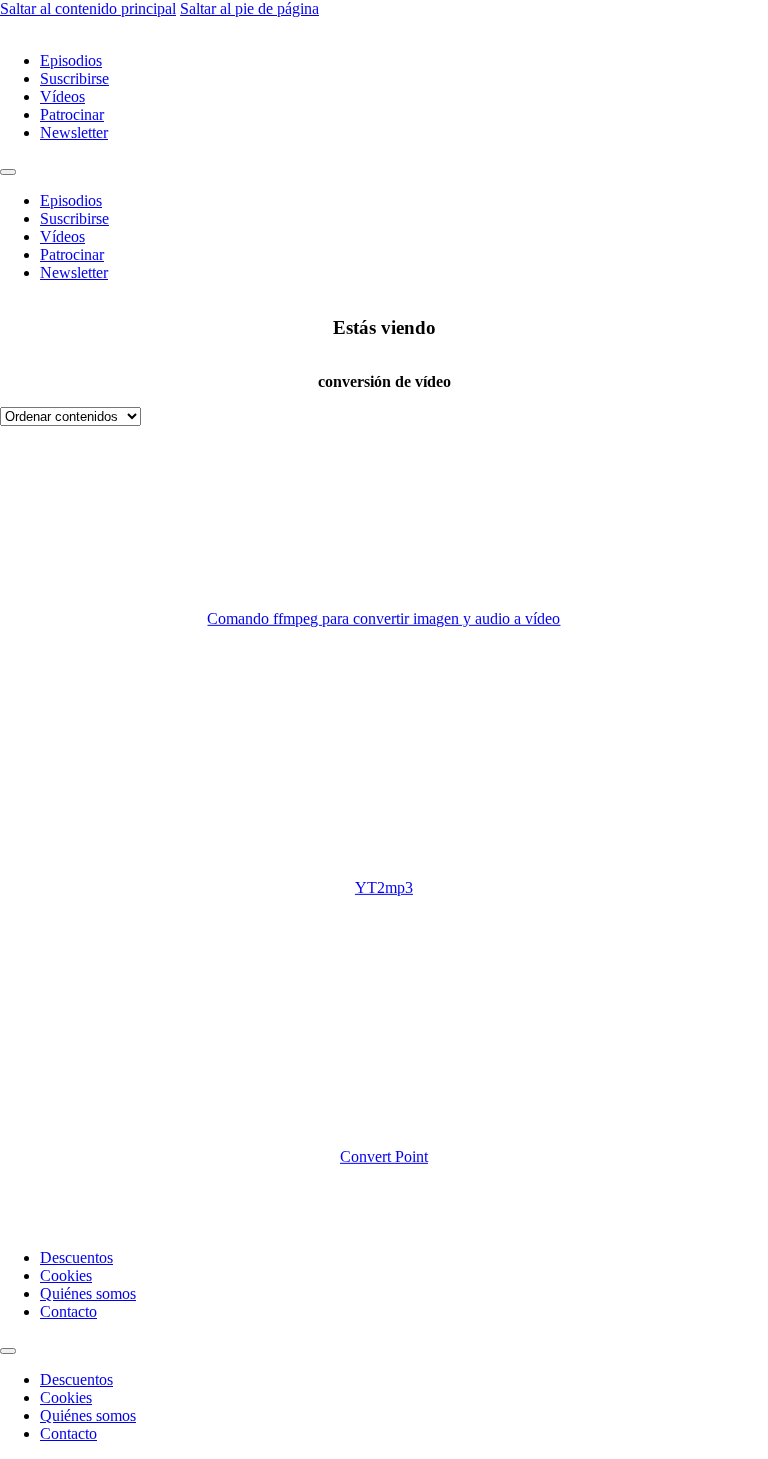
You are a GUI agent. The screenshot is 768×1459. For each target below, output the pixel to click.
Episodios (71, 60)
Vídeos (62, 96)
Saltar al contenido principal (88, 8)
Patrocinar (72, 114)
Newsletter (74, 132)
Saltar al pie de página (249, 8)
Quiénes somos (88, 1293)
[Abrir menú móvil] (8, 172)
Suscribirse (74, 78)
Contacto (68, 1311)
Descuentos (76, 1257)
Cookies (66, 1275)
